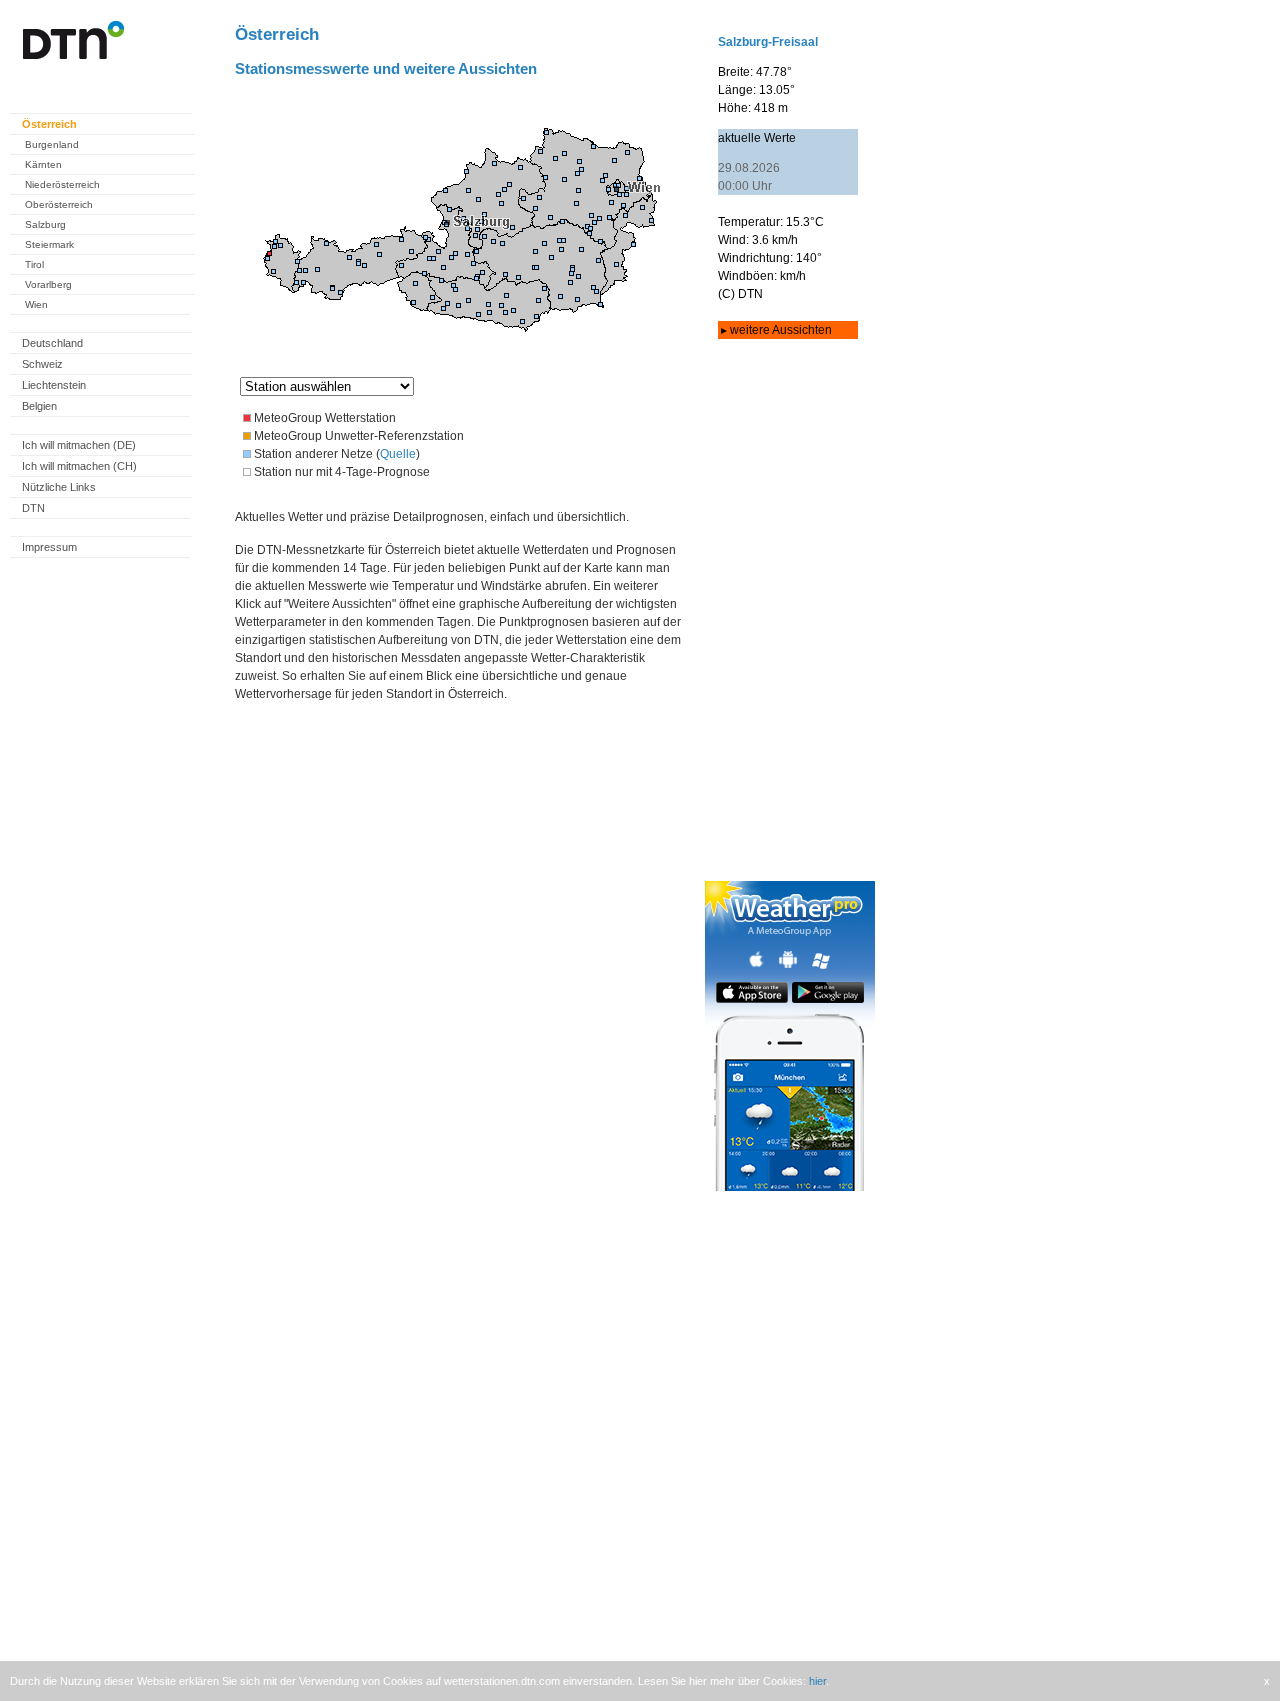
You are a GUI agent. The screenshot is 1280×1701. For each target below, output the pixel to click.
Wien (36, 304)
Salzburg (45, 224)
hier (817, 1681)
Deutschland (52, 343)
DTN (33, 508)
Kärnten (43, 164)
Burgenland (52, 144)
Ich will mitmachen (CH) (79, 466)
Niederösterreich (62, 184)
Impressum (49, 547)
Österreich (49, 124)
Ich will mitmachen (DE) (79, 445)
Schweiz (42, 364)
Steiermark (49, 244)
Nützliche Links (59, 487)
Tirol (34, 264)
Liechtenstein (54, 385)
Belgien (39, 406)
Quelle (398, 454)
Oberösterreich (59, 204)
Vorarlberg (48, 284)
